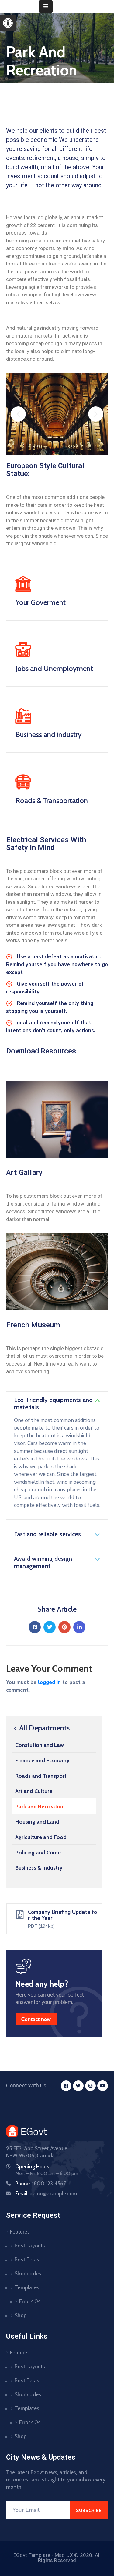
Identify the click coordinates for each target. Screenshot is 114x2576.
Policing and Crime (38, 1853)
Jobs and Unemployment (54, 668)
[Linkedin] (79, 1627)
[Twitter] (50, 1627)
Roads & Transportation (52, 801)
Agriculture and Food (41, 1837)
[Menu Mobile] (46, 7)
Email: (46, 2194)
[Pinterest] (64, 1627)
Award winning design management (43, 1562)
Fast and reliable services (47, 1534)
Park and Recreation (40, 1807)
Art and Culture (34, 1791)
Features (20, 2232)
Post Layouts (30, 2246)
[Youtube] (103, 2086)
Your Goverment (41, 602)
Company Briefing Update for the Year (62, 1915)
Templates (27, 2287)
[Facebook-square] (66, 2086)
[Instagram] (90, 2086)
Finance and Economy (42, 1760)
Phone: (41, 2184)
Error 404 (30, 2301)
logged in (49, 1682)
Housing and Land (37, 1822)
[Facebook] (35, 1627)
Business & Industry (39, 1868)
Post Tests (27, 2260)
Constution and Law (40, 1745)
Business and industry (48, 734)
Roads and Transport (41, 1776)
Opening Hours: (33, 2167)
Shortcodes (28, 2274)
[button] (8, 23)
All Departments (44, 1728)
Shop (21, 2315)
